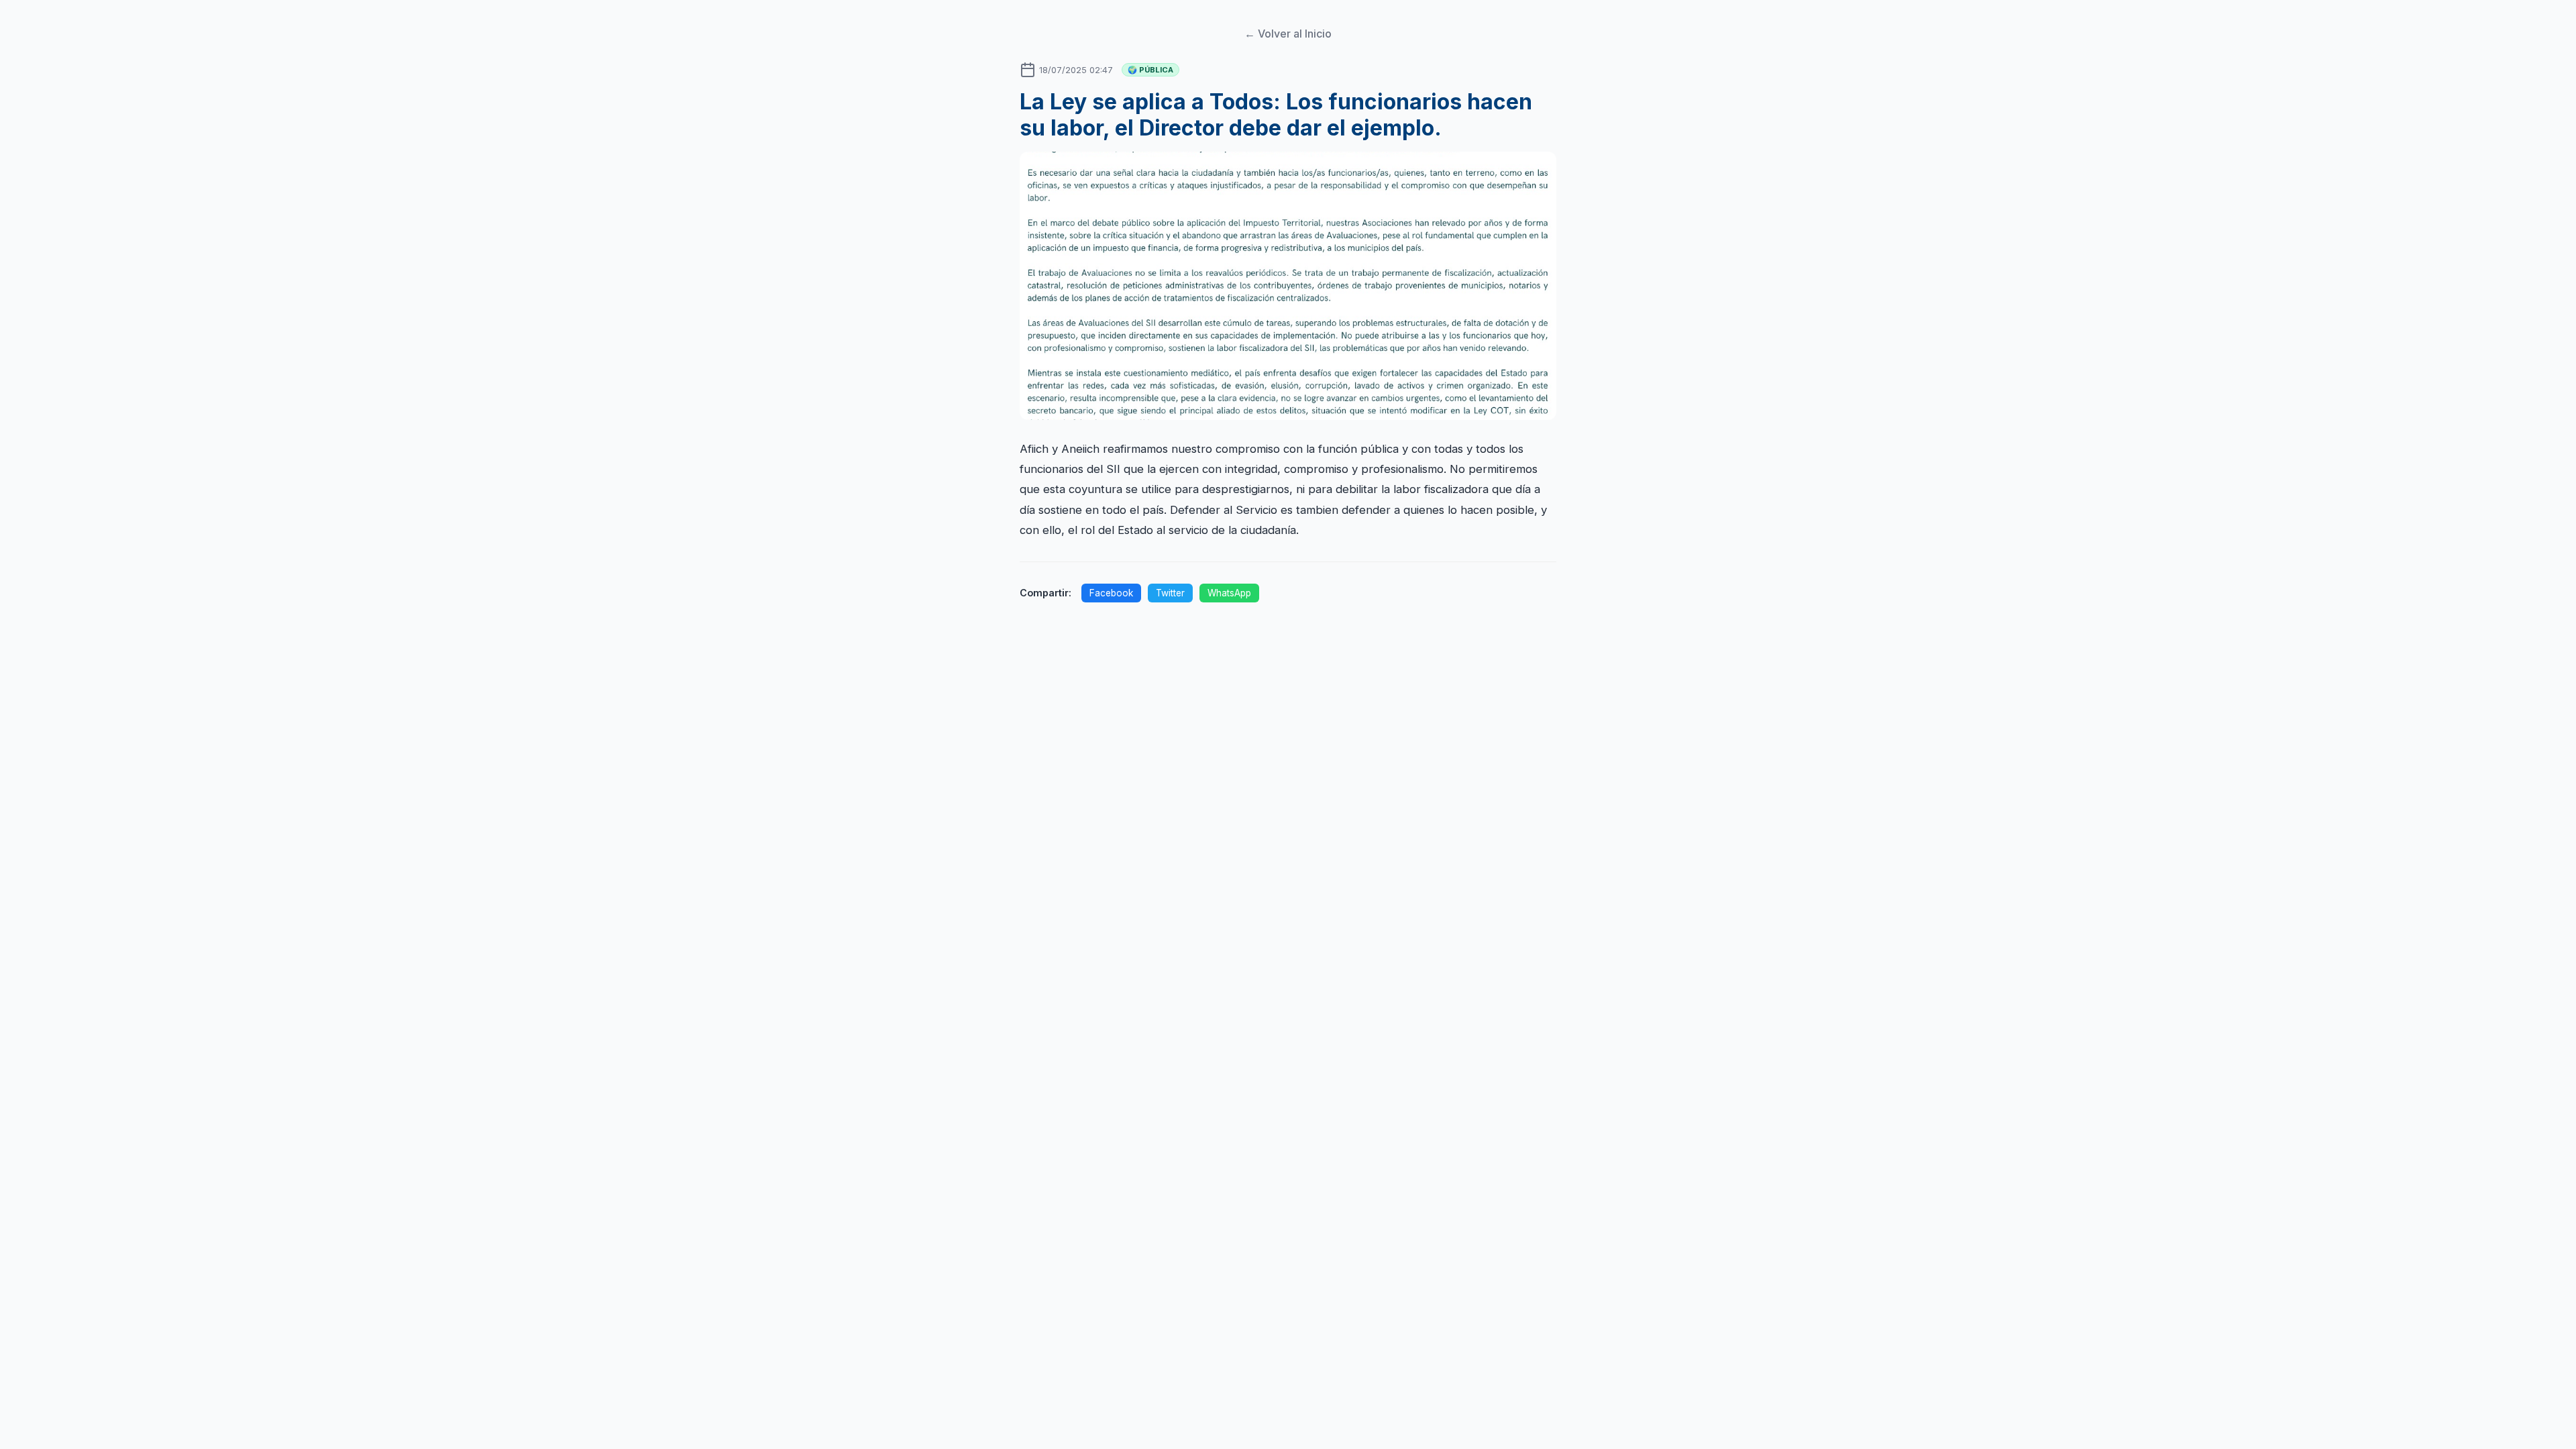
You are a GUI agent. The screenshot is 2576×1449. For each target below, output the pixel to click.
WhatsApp (1229, 593)
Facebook (1111, 593)
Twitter (1170, 593)
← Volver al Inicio (1288, 34)
